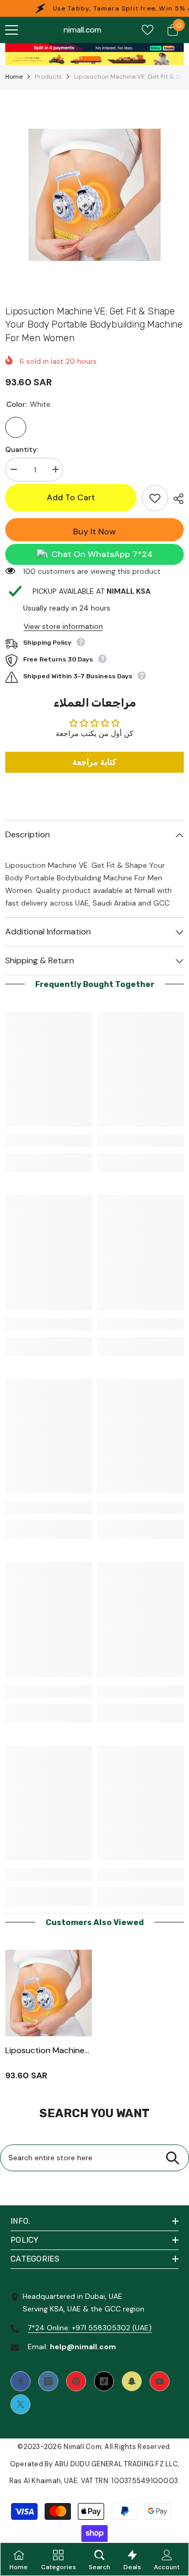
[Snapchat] (132, 2381)
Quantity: (22, 449)
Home (14, 77)
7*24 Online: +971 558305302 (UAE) (90, 2328)
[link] (94, 48)
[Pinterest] (76, 2381)
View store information (63, 626)
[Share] (176, 499)
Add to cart (71, 497)
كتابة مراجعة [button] (94, 762)
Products (48, 77)
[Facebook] (20, 2381)
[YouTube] (160, 2381)
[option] (94, 195)
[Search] (172, 2158)
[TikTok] (104, 2381)
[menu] (12, 30)
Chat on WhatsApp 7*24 (102, 554)
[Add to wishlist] (155, 498)
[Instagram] (48, 2381)
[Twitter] (20, 2404)
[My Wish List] (148, 30)
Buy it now (94, 532)
